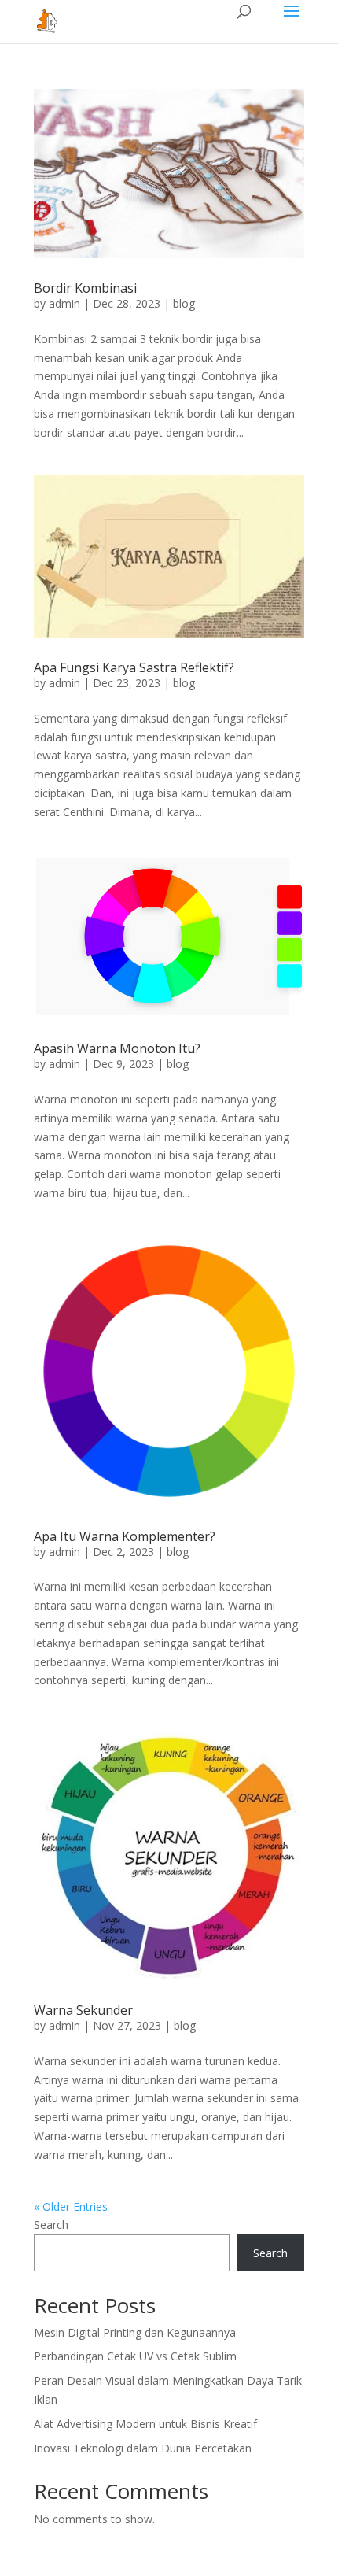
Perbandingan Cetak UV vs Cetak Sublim (135, 2356)
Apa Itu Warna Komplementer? (125, 1536)
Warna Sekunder (83, 2010)
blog (184, 303)
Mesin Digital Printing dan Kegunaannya (135, 2332)
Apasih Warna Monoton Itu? (117, 1048)
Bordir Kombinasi (85, 288)
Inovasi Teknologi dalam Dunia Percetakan (143, 2448)
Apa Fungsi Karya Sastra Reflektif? (134, 667)
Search (51, 2225)
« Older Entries (71, 2206)
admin (64, 303)
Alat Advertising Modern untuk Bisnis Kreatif (145, 2424)
